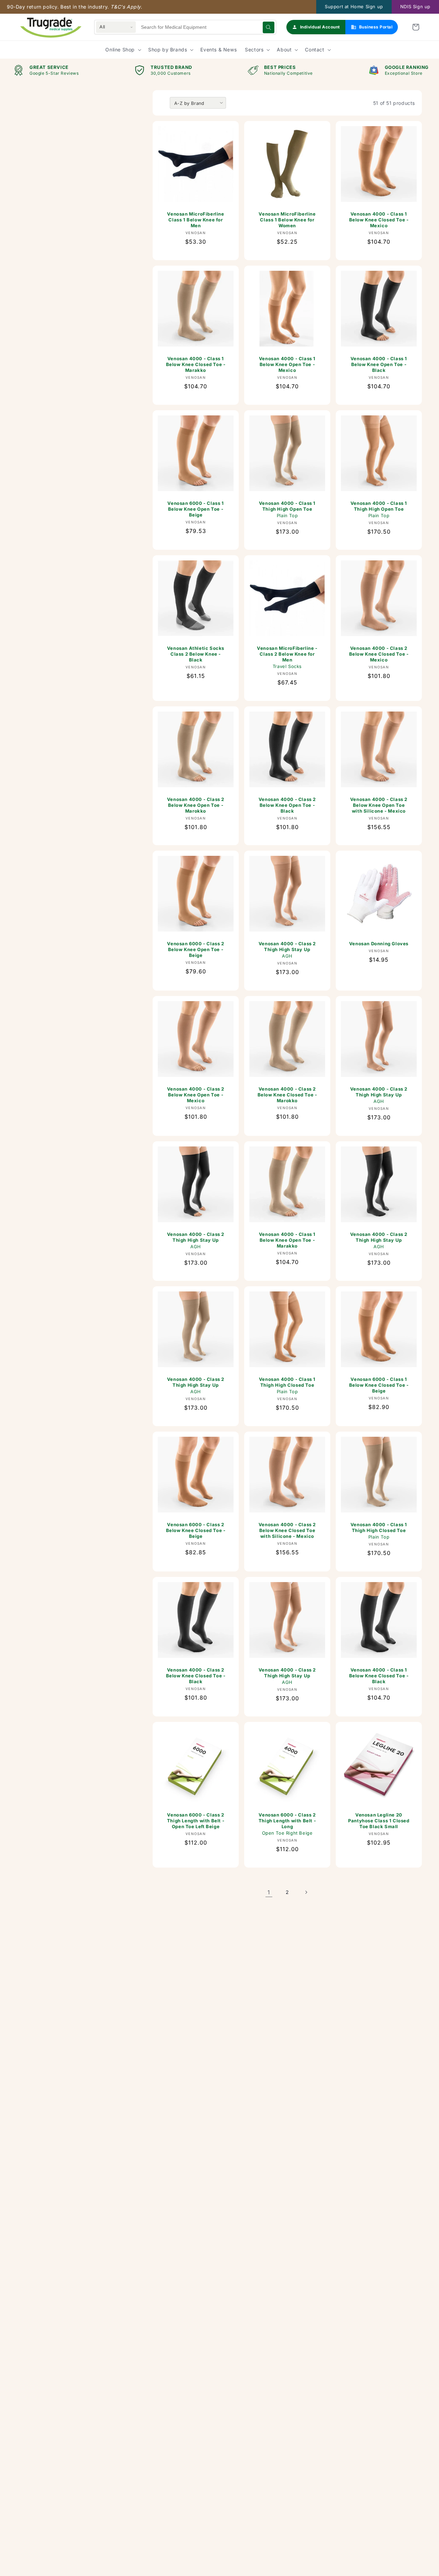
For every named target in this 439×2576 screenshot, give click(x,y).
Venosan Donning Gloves (379, 944)
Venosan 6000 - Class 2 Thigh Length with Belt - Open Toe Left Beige (196, 1821)
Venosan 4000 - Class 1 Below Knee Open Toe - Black (379, 364)
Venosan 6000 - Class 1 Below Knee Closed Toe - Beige (379, 1385)
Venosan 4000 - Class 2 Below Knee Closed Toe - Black (196, 1676)
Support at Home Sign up (354, 7)
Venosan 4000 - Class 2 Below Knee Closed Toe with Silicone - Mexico (287, 1530)
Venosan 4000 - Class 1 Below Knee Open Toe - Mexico (287, 364)
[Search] (269, 27)
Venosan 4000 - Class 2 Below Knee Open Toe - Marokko (196, 805)
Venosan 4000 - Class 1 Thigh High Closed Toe (287, 1385)
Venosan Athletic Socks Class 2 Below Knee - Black (196, 654)
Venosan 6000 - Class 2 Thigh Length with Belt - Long (287, 1824)
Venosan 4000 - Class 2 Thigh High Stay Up (287, 950)
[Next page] (306, 1892)
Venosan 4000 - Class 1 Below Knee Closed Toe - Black (379, 1676)
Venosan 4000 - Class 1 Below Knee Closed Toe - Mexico (379, 220)
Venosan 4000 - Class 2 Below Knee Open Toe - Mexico (196, 1095)
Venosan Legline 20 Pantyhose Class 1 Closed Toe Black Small (379, 1821)
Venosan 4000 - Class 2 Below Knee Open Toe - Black (287, 805)
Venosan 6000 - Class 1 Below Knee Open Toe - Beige (195, 509)
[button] (416, 27)
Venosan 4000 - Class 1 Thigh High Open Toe (287, 509)
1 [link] (269, 1892)
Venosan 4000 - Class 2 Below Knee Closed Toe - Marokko (287, 1095)
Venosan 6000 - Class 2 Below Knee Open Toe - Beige (195, 949)
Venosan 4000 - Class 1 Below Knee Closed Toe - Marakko (196, 364)
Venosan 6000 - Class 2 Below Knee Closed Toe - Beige (196, 1530)
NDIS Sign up (415, 7)
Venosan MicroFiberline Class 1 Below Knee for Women (287, 220)
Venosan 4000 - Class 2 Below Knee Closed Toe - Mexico (379, 654)
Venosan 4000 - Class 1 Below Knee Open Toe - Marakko (287, 1240)
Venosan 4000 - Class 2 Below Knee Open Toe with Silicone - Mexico (379, 805)
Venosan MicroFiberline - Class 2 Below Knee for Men (287, 657)
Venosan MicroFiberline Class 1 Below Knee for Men (195, 220)
